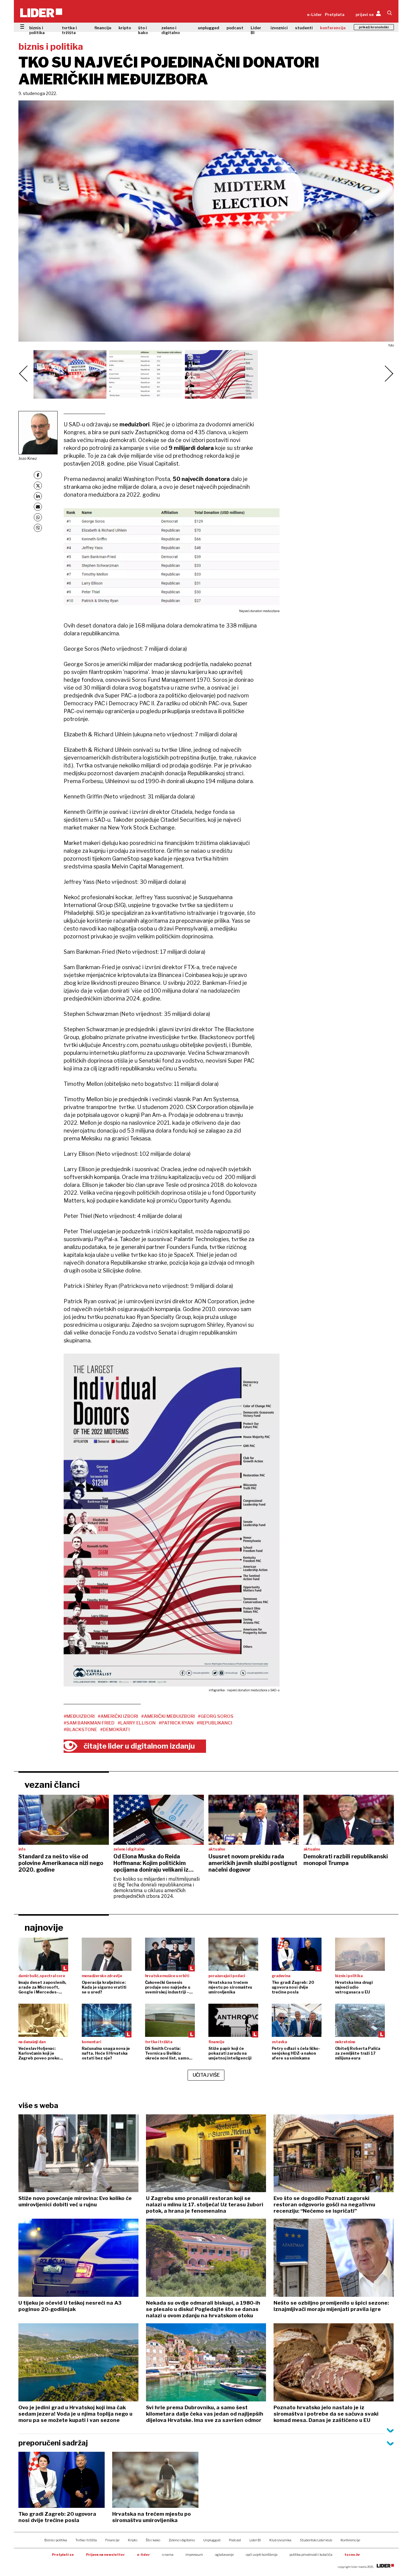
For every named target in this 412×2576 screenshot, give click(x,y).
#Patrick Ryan (176, 1723)
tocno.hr (352, 2555)
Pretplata (335, 14)
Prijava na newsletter (105, 2555)
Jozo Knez (28, 458)
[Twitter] (38, 486)
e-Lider (314, 14)
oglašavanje (224, 2555)
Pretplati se (63, 2555)
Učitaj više (206, 2075)
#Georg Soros (216, 1716)
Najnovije (44, 1927)
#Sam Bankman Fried (89, 1723)
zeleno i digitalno (171, 30)
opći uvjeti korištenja (262, 2555)
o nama (168, 2555)
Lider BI (256, 30)
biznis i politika (37, 30)
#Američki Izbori (118, 1716)
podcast (235, 28)
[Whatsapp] (38, 517)
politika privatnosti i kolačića (311, 2555)
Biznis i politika (56, 2540)
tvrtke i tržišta (69, 30)
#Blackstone (80, 1730)
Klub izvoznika (280, 2540)
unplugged (209, 28)
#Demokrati (115, 1730)
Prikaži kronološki (374, 27)
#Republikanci (214, 1723)
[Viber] (38, 528)
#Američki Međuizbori (168, 1716)
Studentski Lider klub (316, 2540)
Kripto (133, 2540)
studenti (304, 28)
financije (103, 28)
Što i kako (153, 2540)
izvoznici (279, 28)
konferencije (333, 28)
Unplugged (212, 2540)
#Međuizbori (79, 1716)
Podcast (235, 2540)
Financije (112, 2540)
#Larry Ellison (137, 1723)
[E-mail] (38, 507)
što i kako (143, 30)
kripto (125, 28)
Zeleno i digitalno (182, 2540)
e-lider (143, 2555)
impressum (194, 2555)
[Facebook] (38, 475)
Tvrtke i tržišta (86, 2540)
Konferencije (350, 2540)
